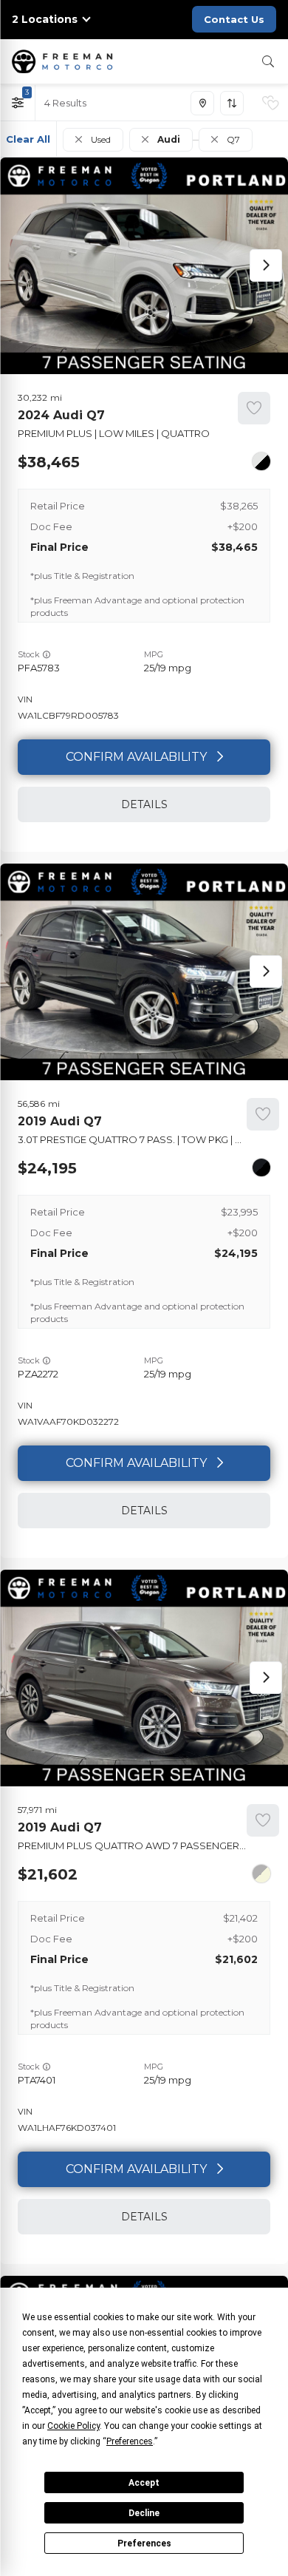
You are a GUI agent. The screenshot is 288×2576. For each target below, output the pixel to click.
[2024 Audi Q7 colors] (261, 461)
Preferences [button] (130, 2441)
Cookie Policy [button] (73, 2426)
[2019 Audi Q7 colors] (261, 1167)
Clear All (28, 139)
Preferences (144, 2543)
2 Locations (45, 20)
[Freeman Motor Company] (65, 61)
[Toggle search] (268, 61)
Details (144, 804)
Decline (144, 2513)
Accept (144, 2483)
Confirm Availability (136, 757)
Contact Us (234, 19)
